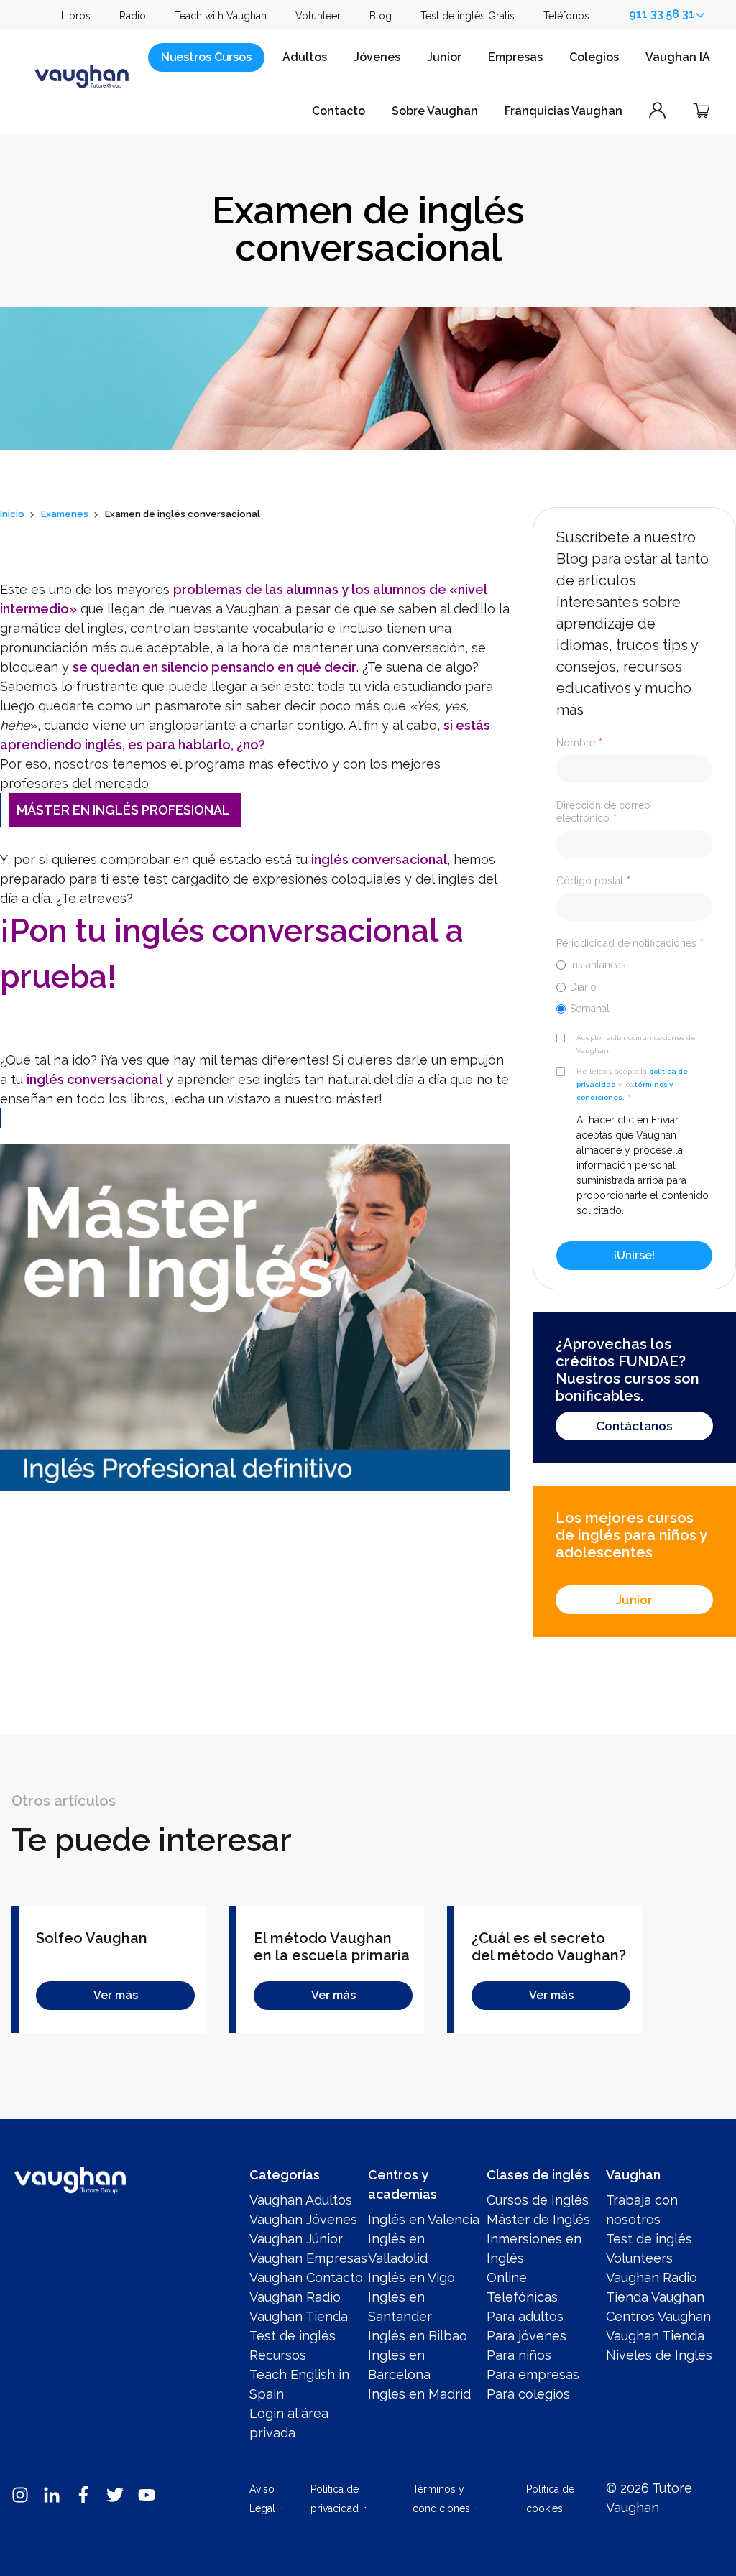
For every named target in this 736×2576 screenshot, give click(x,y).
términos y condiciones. (625, 1091)
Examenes (65, 514)
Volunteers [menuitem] (639, 2258)
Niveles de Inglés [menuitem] (659, 2355)
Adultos (305, 57)
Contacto (339, 111)
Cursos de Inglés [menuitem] (538, 2200)
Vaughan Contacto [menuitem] (306, 2278)
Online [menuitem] (507, 2278)
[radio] (634, 964)
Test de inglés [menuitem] (293, 2336)
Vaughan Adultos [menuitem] (301, 2200)
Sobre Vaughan (435, 111)
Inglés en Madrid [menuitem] (419, 2394)
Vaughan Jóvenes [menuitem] (303, 2219)
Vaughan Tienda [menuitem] (299, 2316)
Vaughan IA (678, 57)
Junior (444, 57)
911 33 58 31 (662, 14)
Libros (76, 16)
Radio (133, 16)
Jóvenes (377, 57)
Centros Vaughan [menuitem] (658, 2316)
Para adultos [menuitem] (525, 2316)
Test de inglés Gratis (468, 16)
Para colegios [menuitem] (528, 2394)
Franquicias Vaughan (563, 111)
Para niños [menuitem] (519, 2355)
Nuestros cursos (206, 57)
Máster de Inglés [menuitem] (538, 2219)
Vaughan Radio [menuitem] (295, 2297)
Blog (381, 16)
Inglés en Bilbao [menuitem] (418, 2336)
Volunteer (318, 16)
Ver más (116, 1995)
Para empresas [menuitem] (533, 2375)
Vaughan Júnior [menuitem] (296, 2239)
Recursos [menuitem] (278, 2355)
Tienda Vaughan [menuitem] (655, 2297)
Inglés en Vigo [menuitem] (411, 2278)
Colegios (594, 57)
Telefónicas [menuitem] (522, 2297)
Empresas (515, 57)
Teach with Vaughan (221, 16)
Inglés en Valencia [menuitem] (424, 2219)
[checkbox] (634, 986)
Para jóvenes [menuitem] (526, 2336)
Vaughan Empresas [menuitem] (308, 2258)
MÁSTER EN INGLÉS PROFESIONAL (123, 810)
